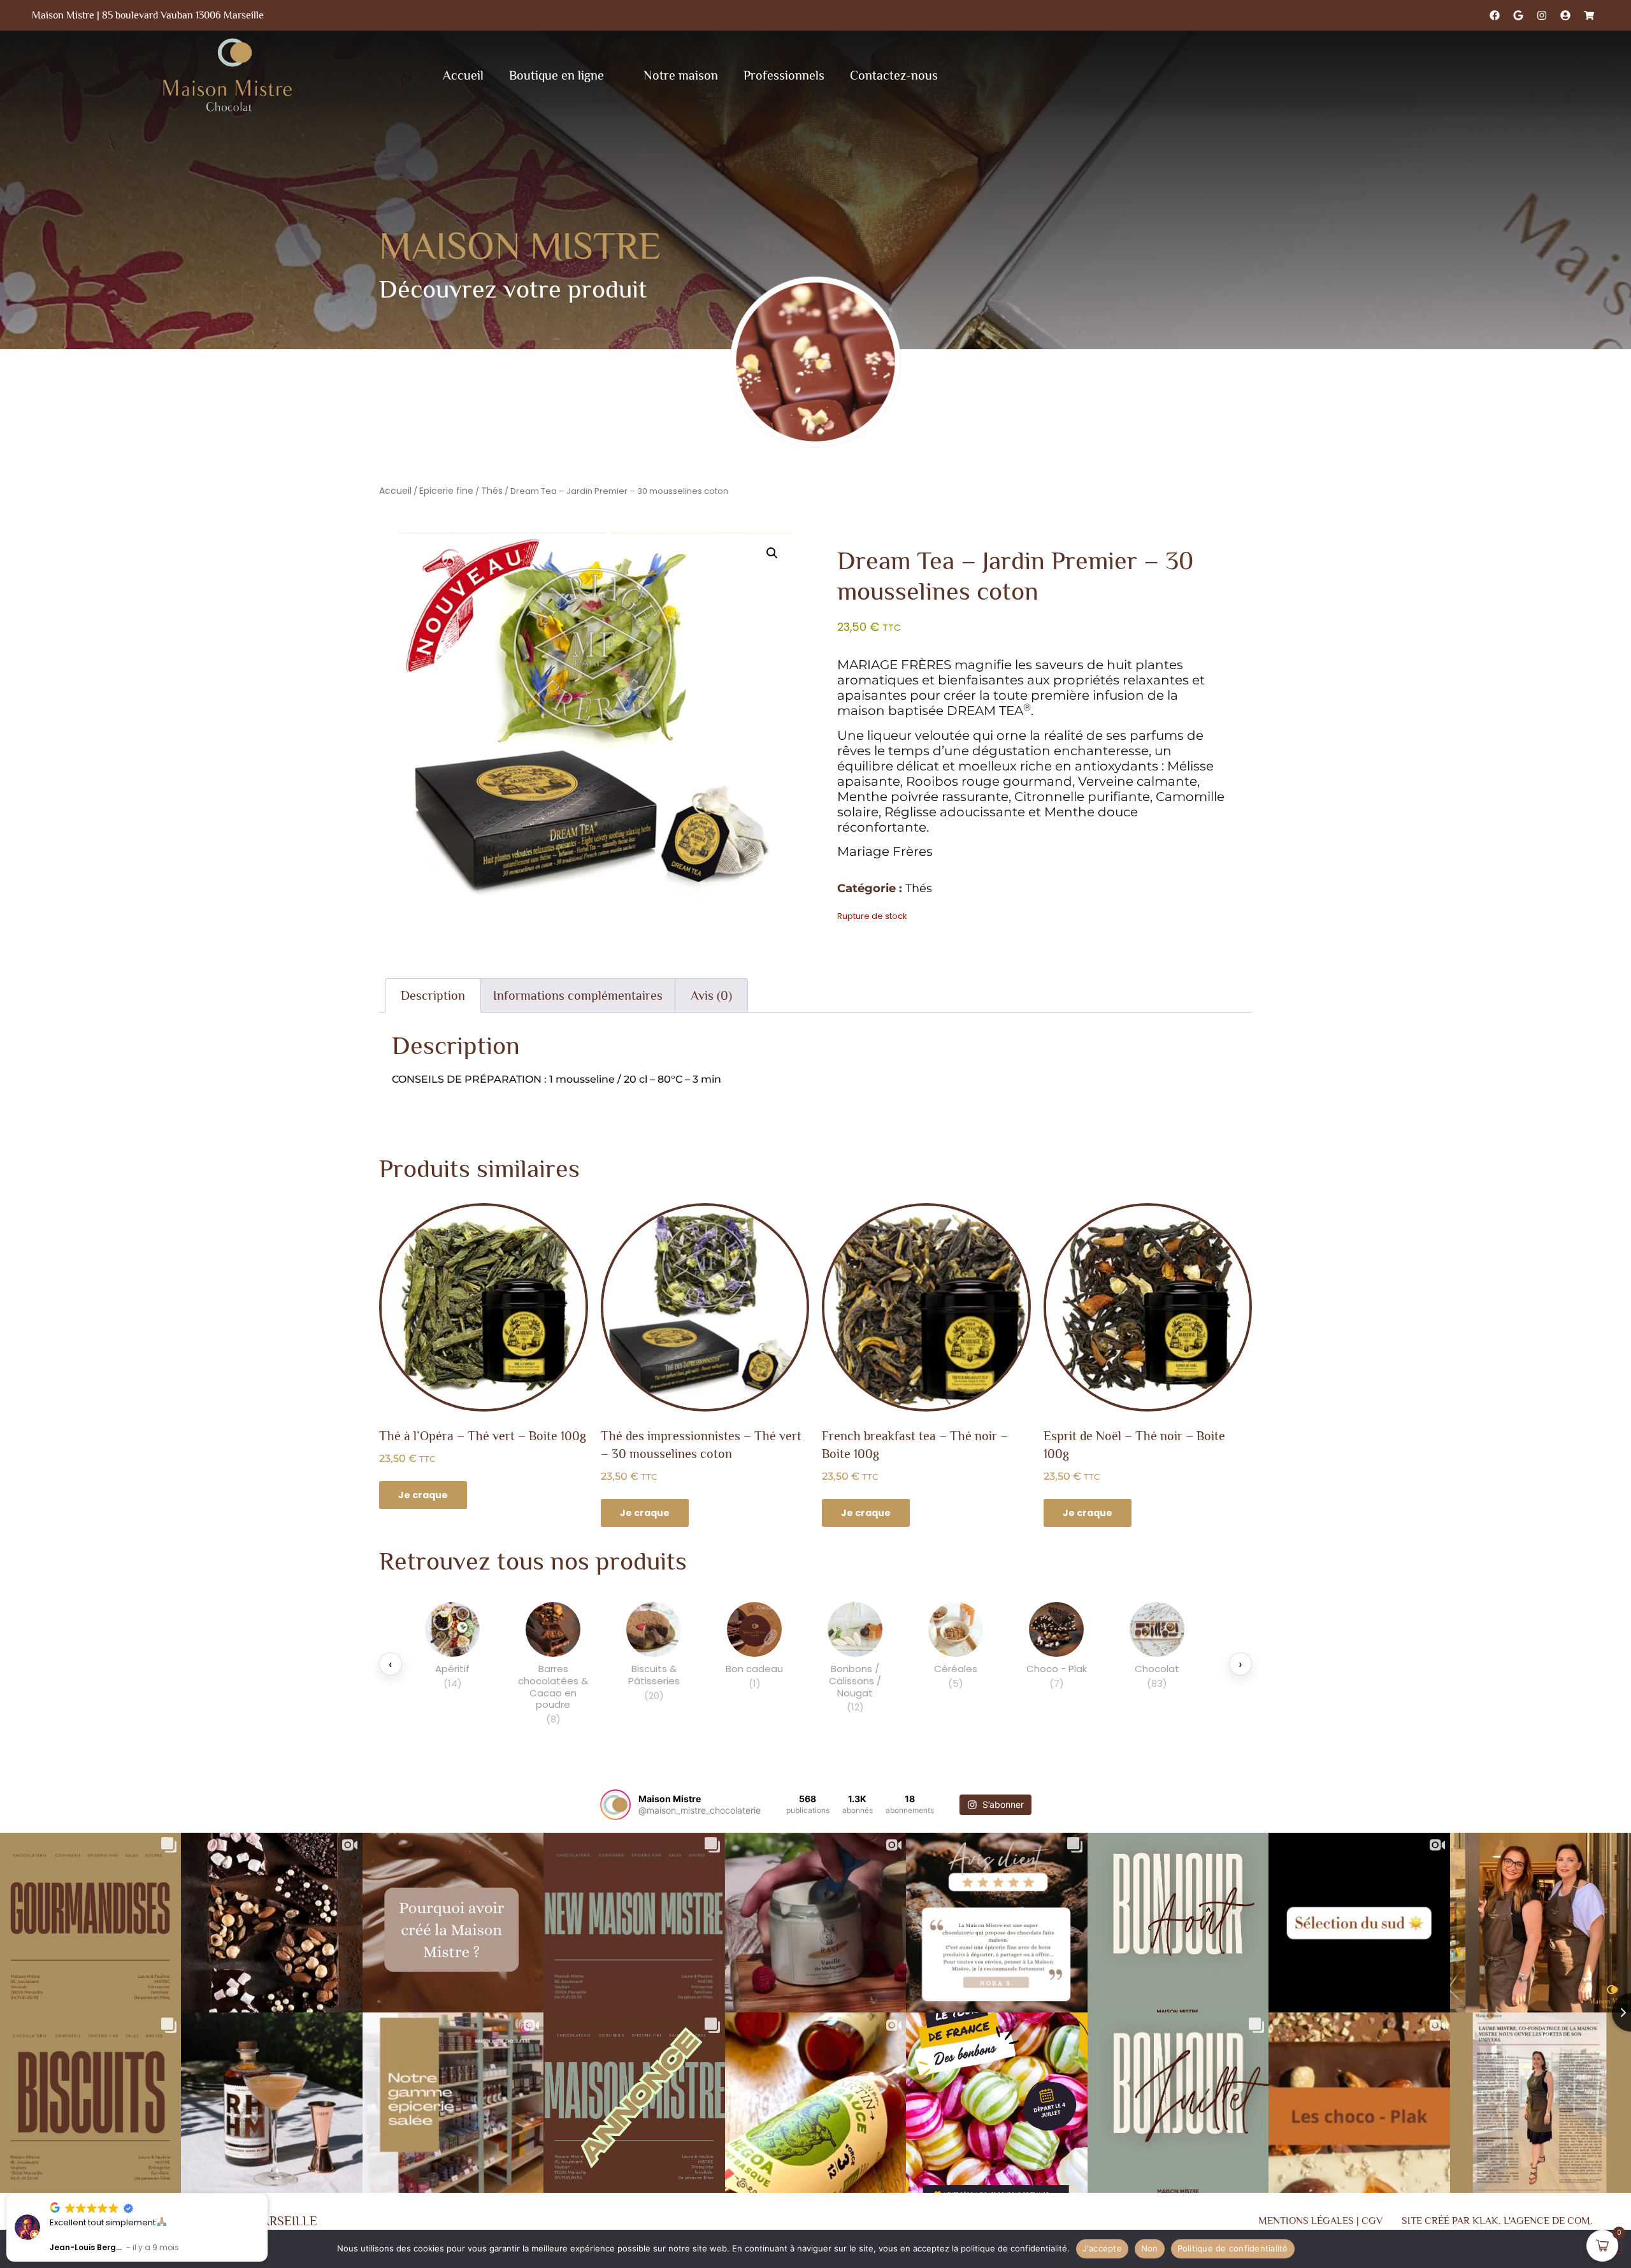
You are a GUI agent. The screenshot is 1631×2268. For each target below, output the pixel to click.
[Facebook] (1495, 15)
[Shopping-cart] (1589, 15)
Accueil (463, 75)
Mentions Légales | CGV (1320, 2221)
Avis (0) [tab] (711, 995)
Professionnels (784, 75)
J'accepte (1102, 2248)
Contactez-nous (894, 75)
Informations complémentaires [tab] (578, 995)
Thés (492, 491)
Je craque (423, 1495)
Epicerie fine (446, 491)
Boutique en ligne (557, 75)
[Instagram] (1542, 15)
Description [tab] (433, 995)
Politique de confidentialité (1233, 2248)
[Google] (1518, 15)
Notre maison (681, 75)
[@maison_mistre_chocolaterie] (615, 1805)
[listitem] (452, 1664)
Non (1150, 2248)
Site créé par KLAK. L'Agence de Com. (1497, 2221)
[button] (772, 553)
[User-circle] (1565, 15)
